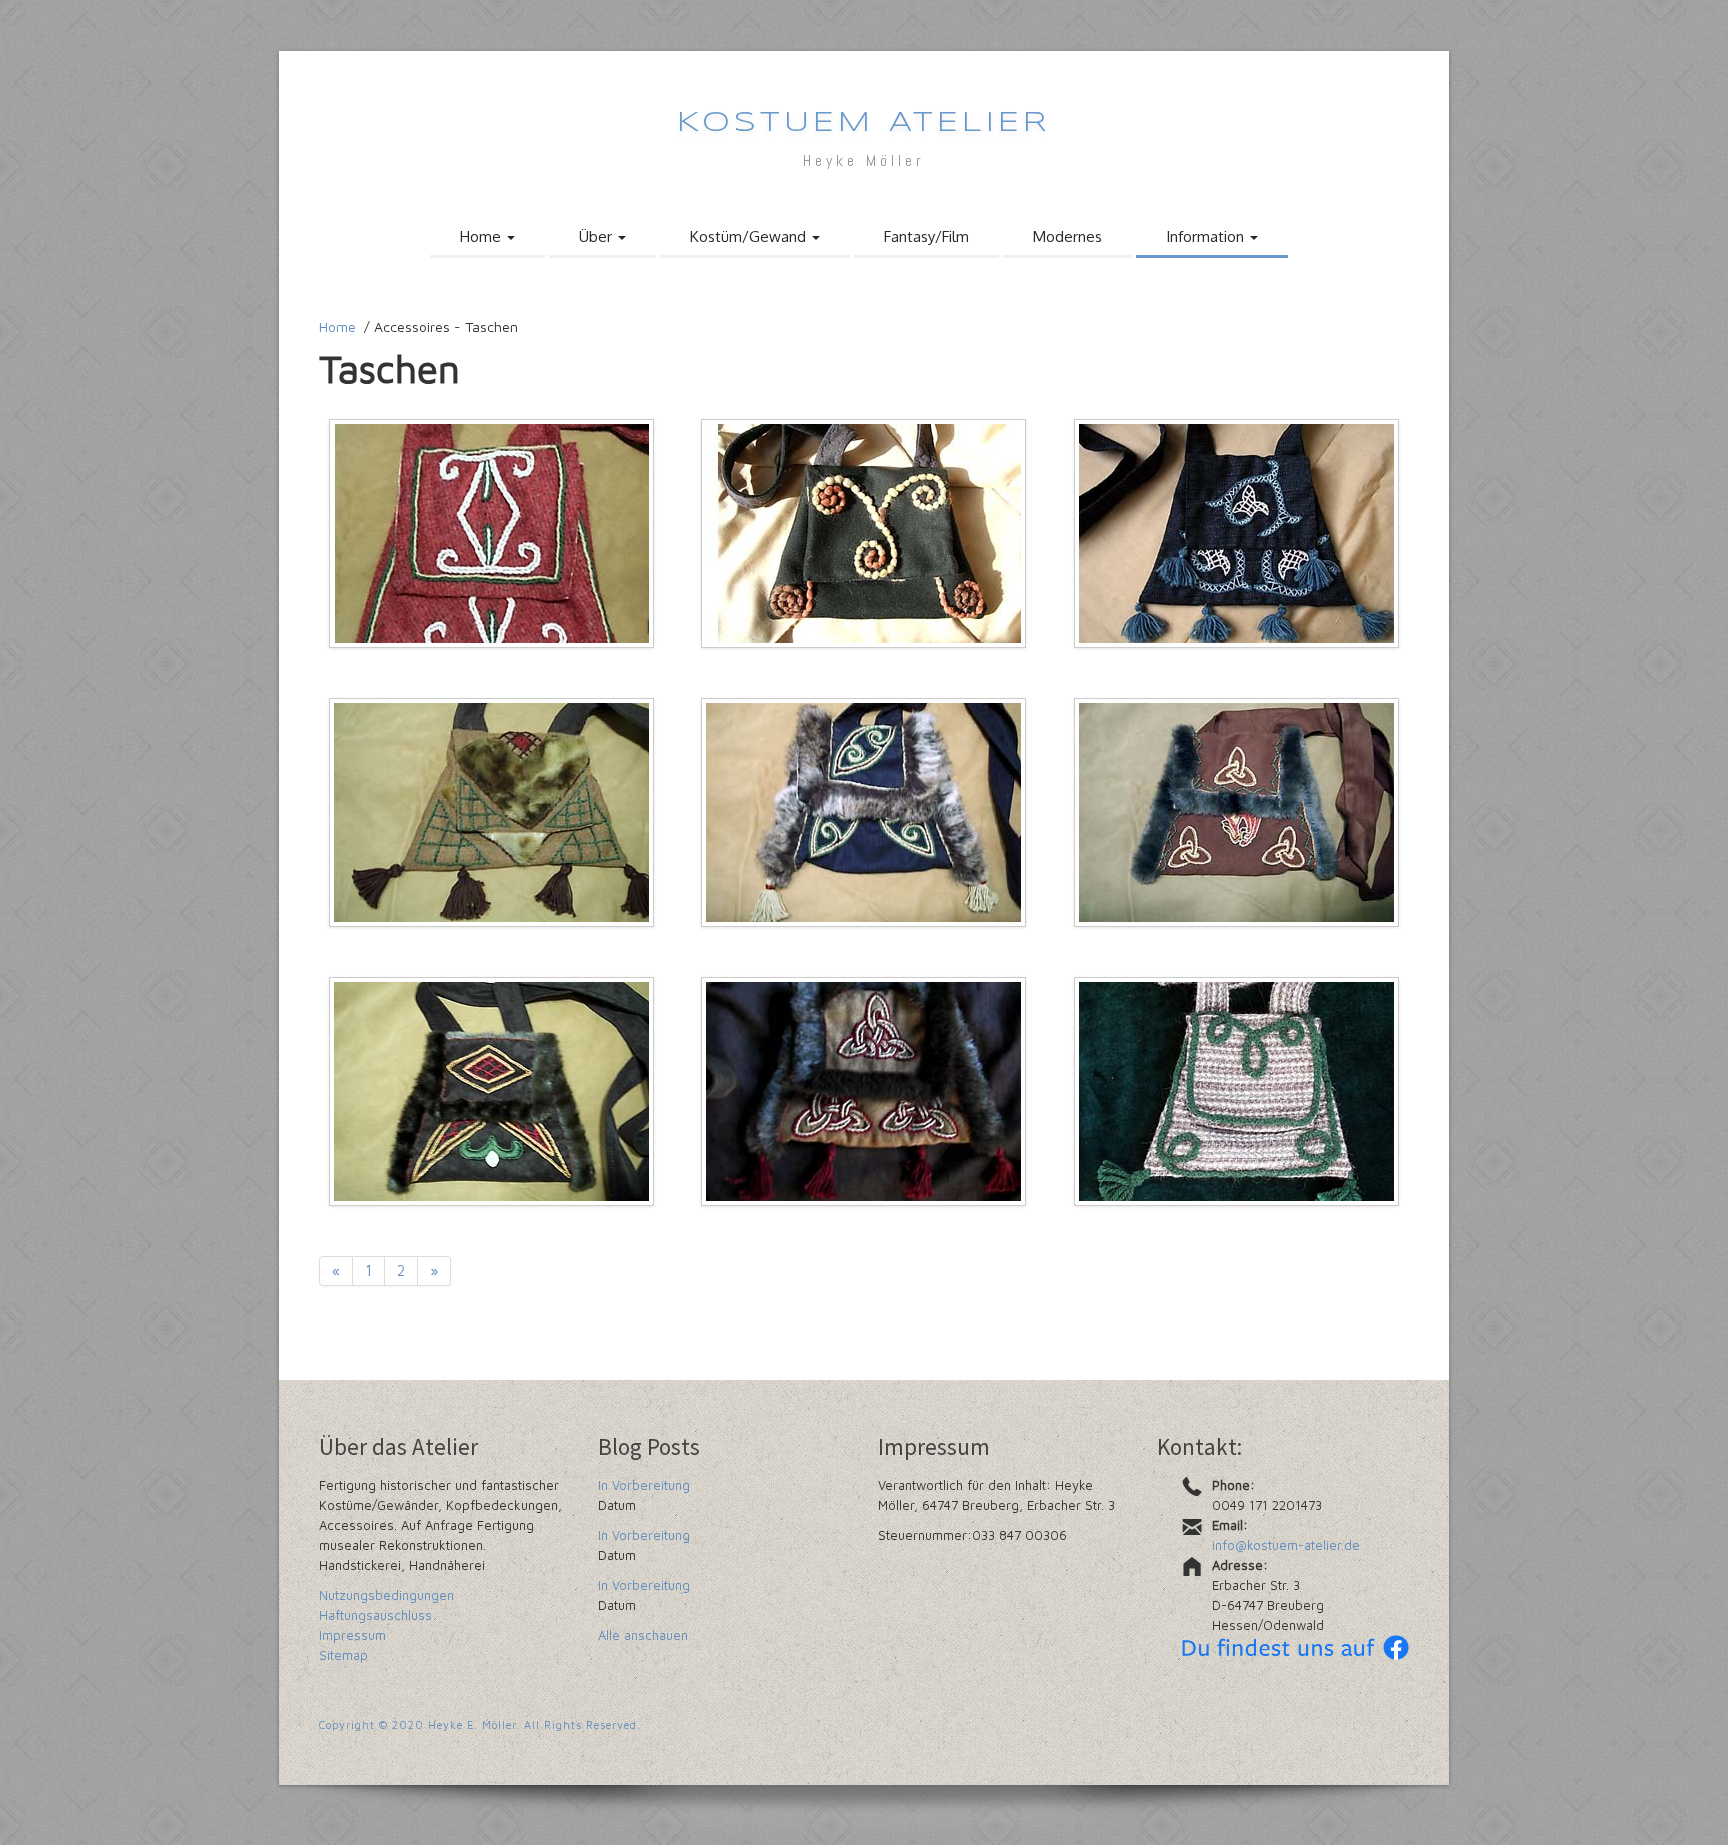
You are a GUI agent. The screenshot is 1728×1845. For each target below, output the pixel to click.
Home (482, 236)
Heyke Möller (864, 160)
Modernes (1067, 236)
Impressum (352, 1635)
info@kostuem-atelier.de (1286, 1545)
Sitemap (343, 1655)
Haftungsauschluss (375, 1615)
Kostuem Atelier (864, 123)
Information (1207, 236)
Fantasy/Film (926, 236)
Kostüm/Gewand (750, 236)
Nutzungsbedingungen (386, 1595)
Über (597, 236)
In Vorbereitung (644, 1485)
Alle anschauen (643, 1635)
